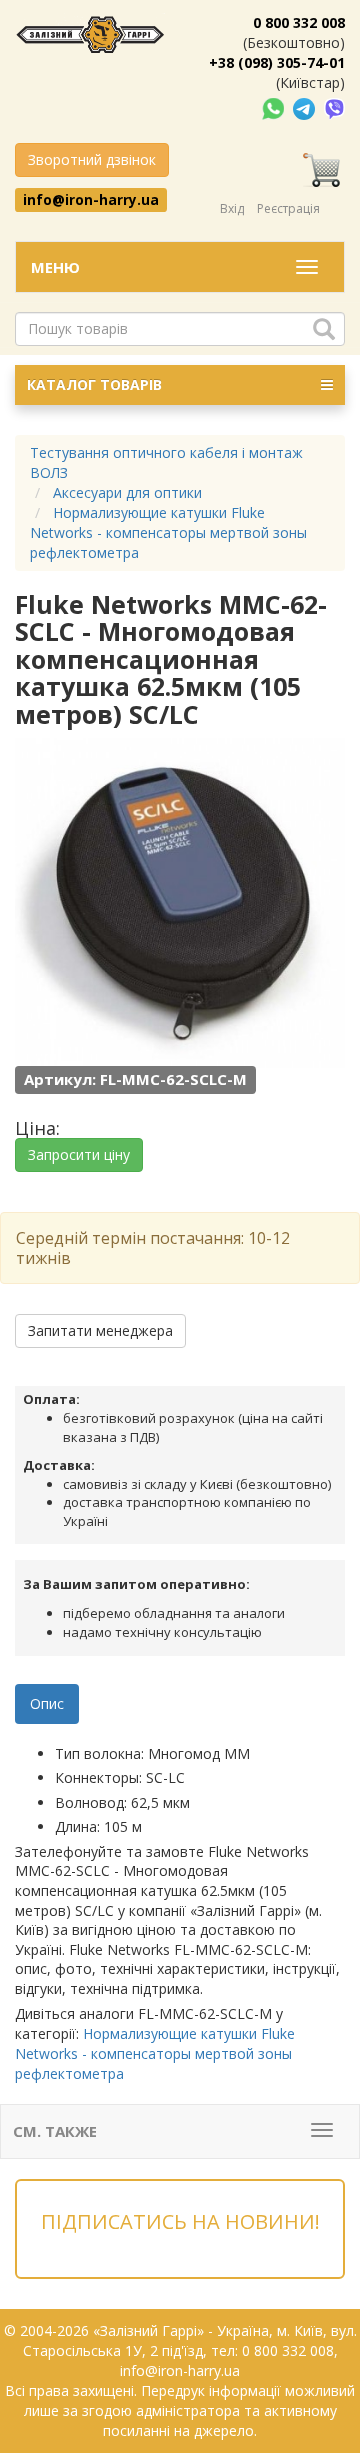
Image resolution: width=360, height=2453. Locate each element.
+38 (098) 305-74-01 (277, 62)
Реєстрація (288, 208)
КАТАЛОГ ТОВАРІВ (94, 384)
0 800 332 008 (299, 22)
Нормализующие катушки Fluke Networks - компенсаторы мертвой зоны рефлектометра (155, 2053)
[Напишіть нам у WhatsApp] (275, 107)
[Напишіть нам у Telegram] (306, 107)
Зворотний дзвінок (92, 159)
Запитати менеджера (100, 1330)
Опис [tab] (47, 1703)
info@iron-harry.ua (91, 199)
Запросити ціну (79, 1154)
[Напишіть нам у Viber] (334, 107)
